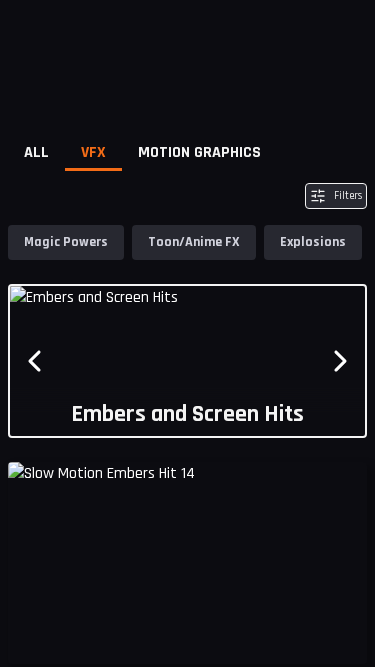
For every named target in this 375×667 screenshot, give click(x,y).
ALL (36, 152)
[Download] (339, 633)
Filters (348, 196)
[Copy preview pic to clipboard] (36, 633)
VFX (93, 152)
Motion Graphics (199, 152)
